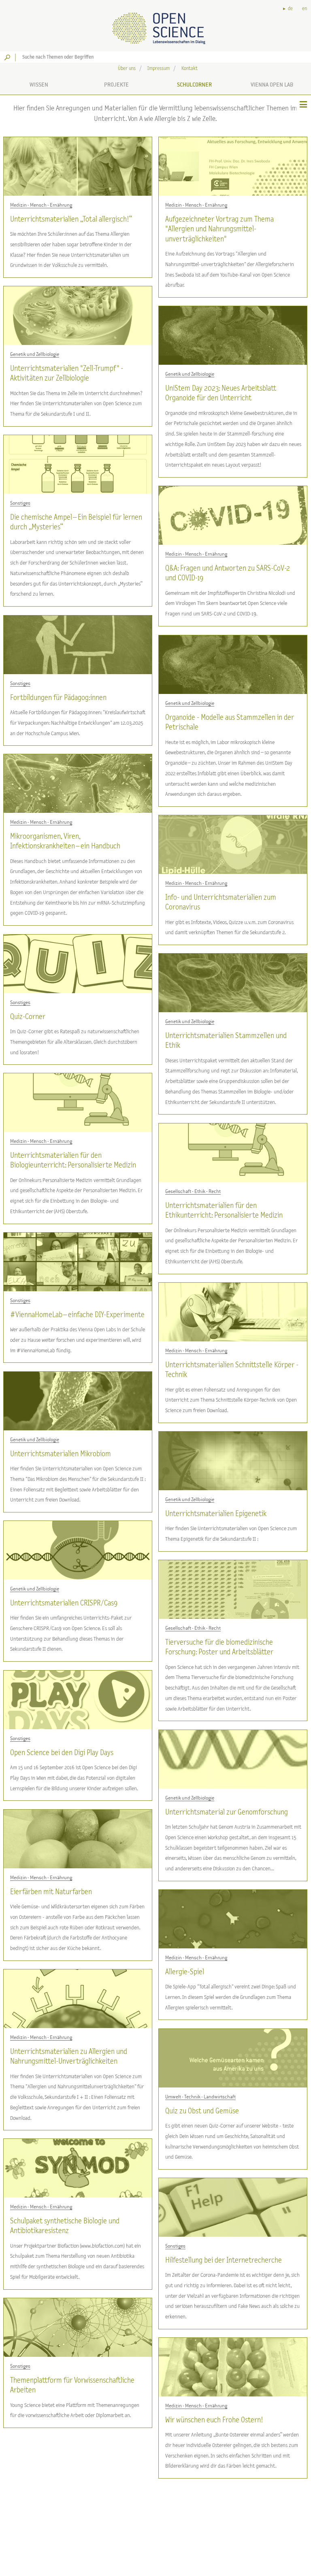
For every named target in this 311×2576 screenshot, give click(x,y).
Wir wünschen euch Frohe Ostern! (214, 2420)
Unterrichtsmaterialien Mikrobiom (61, 1454)
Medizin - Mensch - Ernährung (41, 205)
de (290, 9)
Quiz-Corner (28, 1017)
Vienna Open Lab (272, 85)
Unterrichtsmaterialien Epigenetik (216, 1514)
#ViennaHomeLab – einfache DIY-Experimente (77, 1315)
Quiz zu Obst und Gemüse (202, 2111)
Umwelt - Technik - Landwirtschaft (200, 2097)
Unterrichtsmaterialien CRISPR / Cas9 (64, 1603)
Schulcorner (194, 85)
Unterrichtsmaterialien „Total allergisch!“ (71, 219)
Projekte (116, 85)
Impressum (159, 69)
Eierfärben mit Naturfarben (51, 1892)
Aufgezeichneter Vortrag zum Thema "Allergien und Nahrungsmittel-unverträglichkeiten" (219, 229)
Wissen (39, 85)
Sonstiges (20, 503)
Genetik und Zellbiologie (35, 354)
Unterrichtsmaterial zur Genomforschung (227, 1812)
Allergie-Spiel (185, 1972)
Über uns (127, 69)
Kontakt (190, 69)
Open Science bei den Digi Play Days (62, 1753)
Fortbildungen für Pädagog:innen (58, 698)
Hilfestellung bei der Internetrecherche (224, 2260)
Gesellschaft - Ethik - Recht (193, 1191)
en (305, 9)
